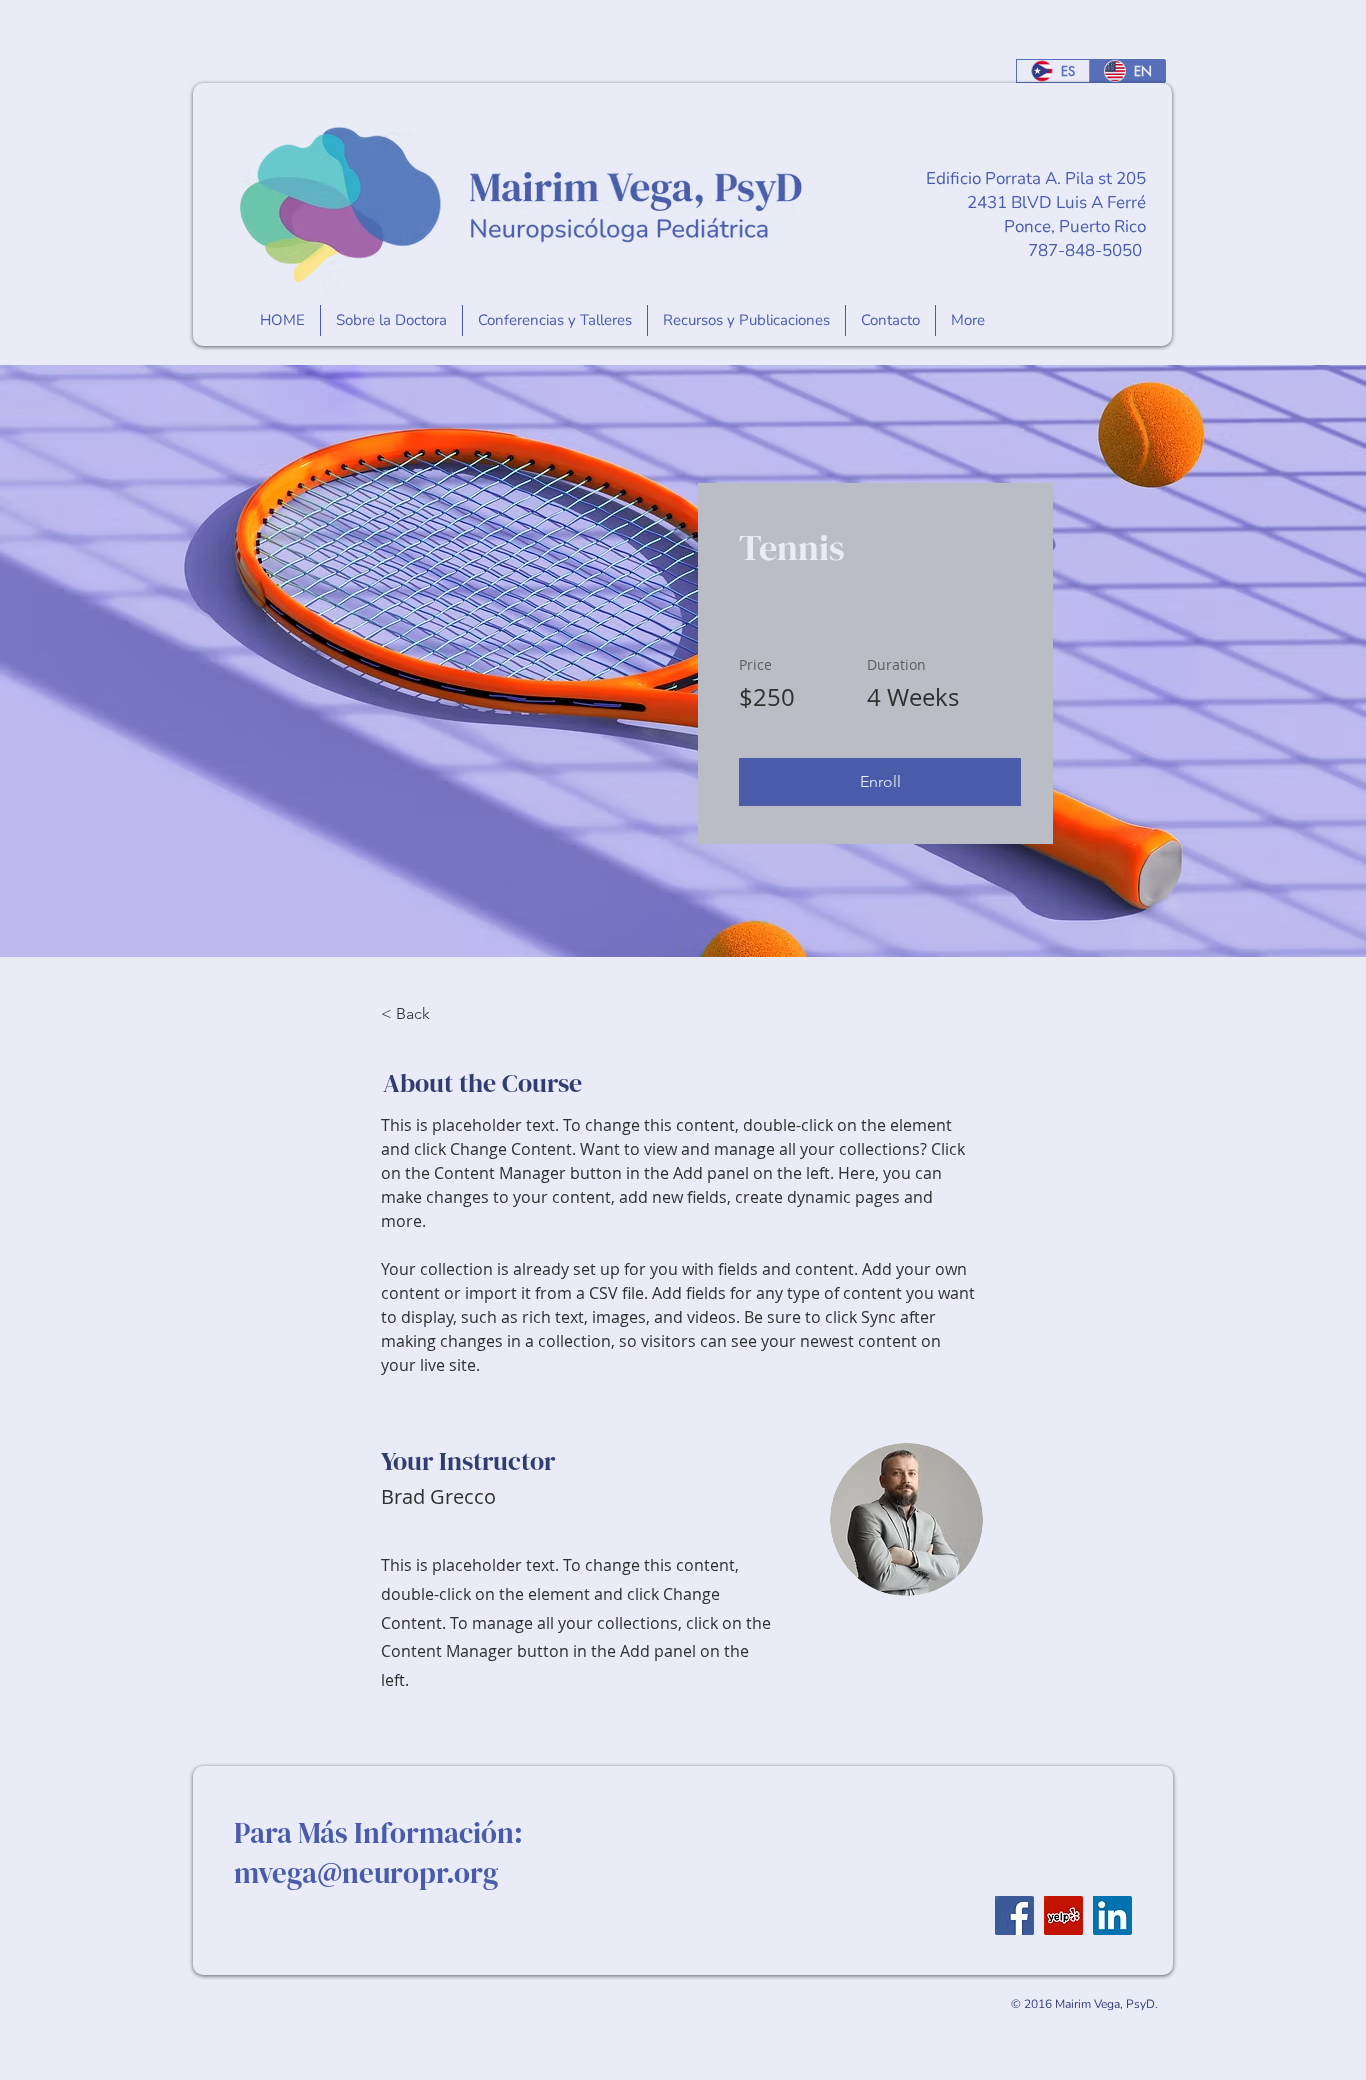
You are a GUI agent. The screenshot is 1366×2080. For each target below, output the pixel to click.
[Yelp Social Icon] (1063, 1915)
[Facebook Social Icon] (1014, 1915)
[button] (880, 782)
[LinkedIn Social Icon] (1112, 1915)
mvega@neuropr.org (366, 1873)
